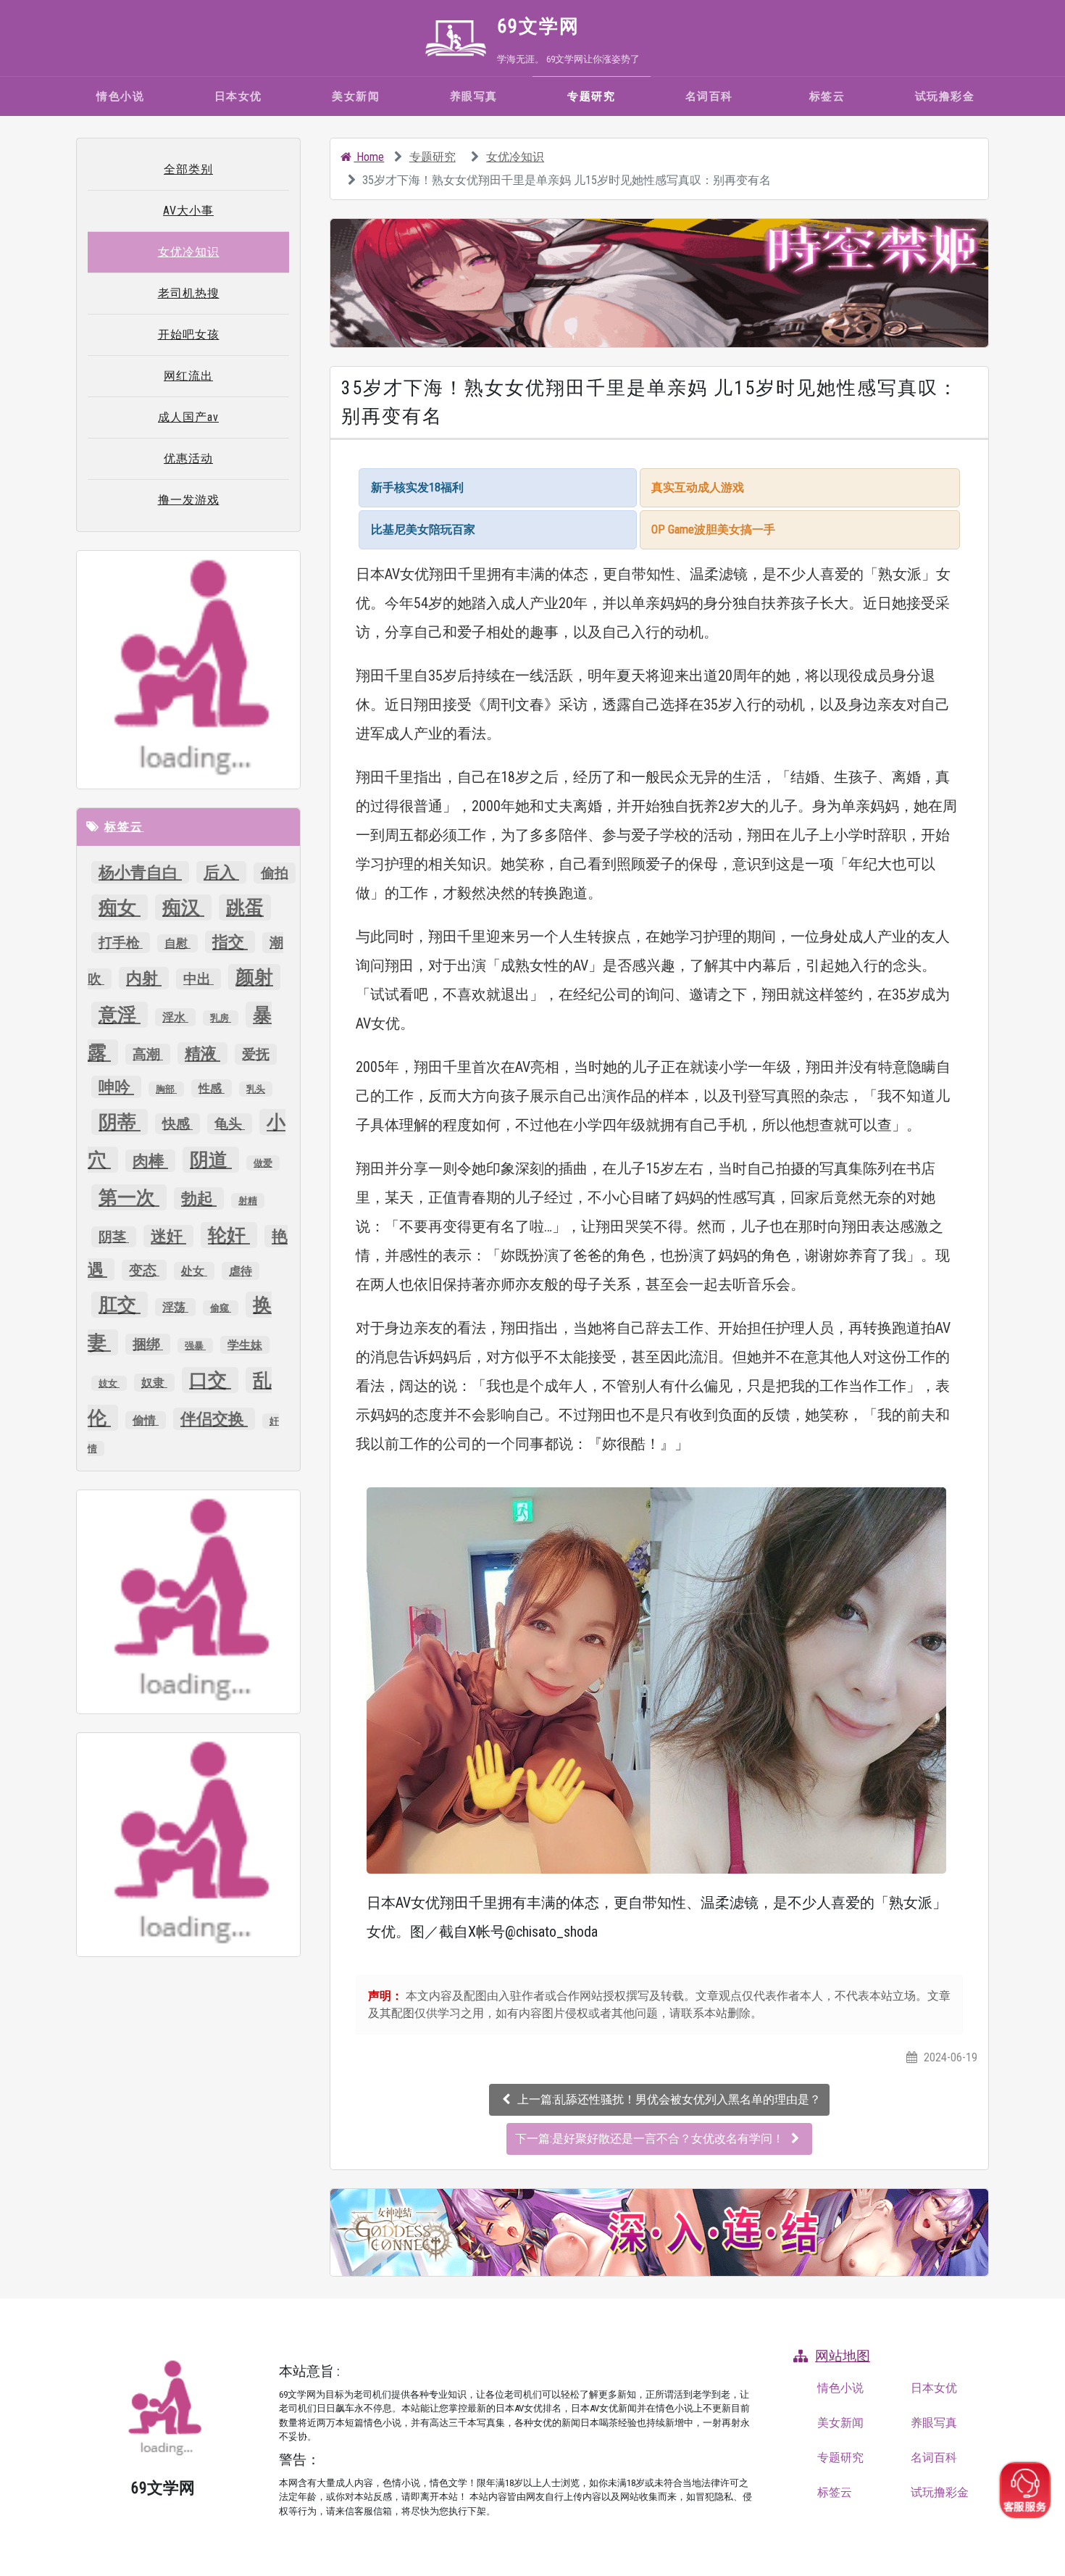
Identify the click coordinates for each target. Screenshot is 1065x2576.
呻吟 (116, 1087)
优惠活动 (188, 458)
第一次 (129, 1197)
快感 (177, 1124)
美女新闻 (356, 96)
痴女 (120, 907)
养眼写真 (474, 96)
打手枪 (121, 943)
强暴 (195, 1346)
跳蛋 (245, 907)
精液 (202, 1054)
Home (369, 157)
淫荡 (175, 1307)
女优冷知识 (515, 157)
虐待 (241, 1271)
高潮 (148, 1054)
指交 (230, 942)
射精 (248, 1201)
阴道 (211, 1160)
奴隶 (154, 1383)
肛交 (120, 1305)
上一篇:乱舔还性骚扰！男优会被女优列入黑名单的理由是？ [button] (669, 2099)
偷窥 (221, 1308)
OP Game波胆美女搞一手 (713, 529)
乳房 (221, 1018)
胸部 (166, 1089)
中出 (199, 979)
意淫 (120, 1015)
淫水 (175, 1017)
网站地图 (843, 2356)
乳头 (256, 1089)
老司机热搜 (189, 293)
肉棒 (150, 1161)
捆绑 (148, 1344)
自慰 (177, 943)
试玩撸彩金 (945, 96)
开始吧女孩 (189, 335)
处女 (194, 1271)
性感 (212, 1088)
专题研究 (591, 96)
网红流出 (188, 376)
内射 (144, 978)
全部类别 (188, 169)
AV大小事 (188, 211)
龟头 (230, 1124)
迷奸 (168, 1236)
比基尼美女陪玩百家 (423, 529)
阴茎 (114, 1237)
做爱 (263, 1163)
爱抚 (256, 1054)
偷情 (146, 1420)
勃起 (199, 1198)
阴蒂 (120, 1122)
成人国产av (188, 417)
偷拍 (275, 873)
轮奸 (229, 1235)
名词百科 (709, 96)
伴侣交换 (214, 1419)
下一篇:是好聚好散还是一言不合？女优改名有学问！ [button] (651, 2139)
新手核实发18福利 (417, 487)
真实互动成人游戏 (698, 487)
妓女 (109, 1383)
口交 (210, 1380)
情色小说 (120, 96)
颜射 (254, 977)
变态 (144, 1270)
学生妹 (245, 1345)
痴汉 (183, 907)
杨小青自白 (140, 872)
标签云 (827, 96)
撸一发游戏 (189, 500)
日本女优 (238, 96)
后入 (221, 872)
